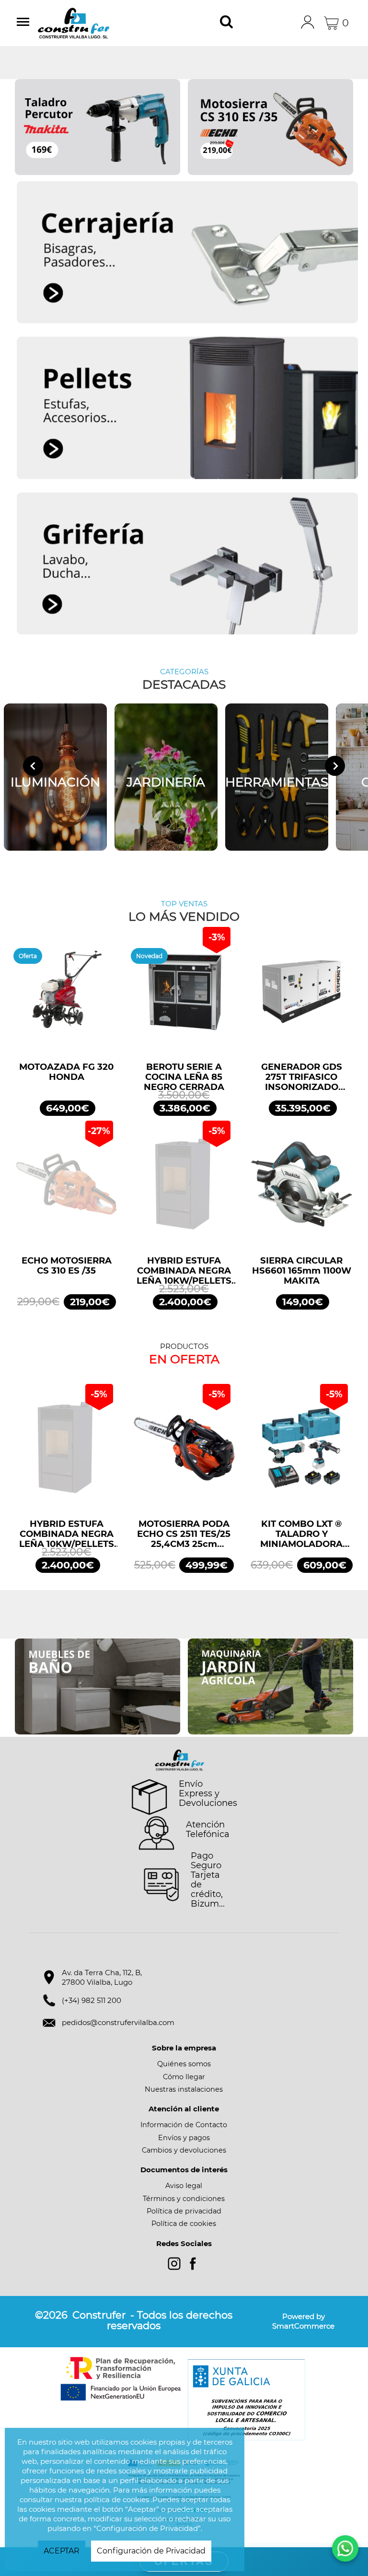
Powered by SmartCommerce (303, 2321)
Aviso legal (184, 2186)
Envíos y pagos (184, 2138)
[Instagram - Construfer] (174, 2264)
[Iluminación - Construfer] (55, 777)
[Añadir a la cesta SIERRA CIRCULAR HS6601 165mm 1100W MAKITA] (302, 1189)
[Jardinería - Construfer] (166, 777)
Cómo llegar (184, 2077)
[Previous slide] (33, 766)
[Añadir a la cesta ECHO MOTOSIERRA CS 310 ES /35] (66, 1189)
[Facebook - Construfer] (193, 2264)
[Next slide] (335, 766)
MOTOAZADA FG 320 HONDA (66, 1072)
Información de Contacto (184, 2125)
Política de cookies (184, 2224)
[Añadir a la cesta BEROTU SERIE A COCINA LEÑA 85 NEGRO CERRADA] (184, 995)
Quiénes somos (184, 2064)
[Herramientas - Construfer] (277, 777)
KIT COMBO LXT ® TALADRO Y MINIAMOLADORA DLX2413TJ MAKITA (301, 1534)
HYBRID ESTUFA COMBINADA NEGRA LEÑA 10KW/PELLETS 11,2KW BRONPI (184, 1271)
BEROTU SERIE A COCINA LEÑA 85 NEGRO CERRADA (184, 1077)
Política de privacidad (184, 2211)
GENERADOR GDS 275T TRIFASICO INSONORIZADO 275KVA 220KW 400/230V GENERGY (302, 1077)
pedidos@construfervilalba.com (118, 2022)
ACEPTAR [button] (62, 2551)
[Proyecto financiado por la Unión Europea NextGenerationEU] (122, 2379)
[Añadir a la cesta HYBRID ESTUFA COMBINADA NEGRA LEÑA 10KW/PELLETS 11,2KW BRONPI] (184, 1189)
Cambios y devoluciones (184, 2150)
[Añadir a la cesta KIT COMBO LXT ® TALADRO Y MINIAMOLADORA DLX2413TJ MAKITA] (302, 1452)
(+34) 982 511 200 (92, 2000)
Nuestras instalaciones (184, 2089)
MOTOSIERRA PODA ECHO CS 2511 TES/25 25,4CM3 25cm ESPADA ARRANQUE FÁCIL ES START (184, 1534)
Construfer (88, 23)
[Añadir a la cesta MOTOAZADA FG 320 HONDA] (66, 995)
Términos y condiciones (184, 2199)
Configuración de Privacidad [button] (151, 2551)
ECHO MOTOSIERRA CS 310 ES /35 (67, 1266)
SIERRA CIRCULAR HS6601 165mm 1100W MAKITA (302, 1271)
